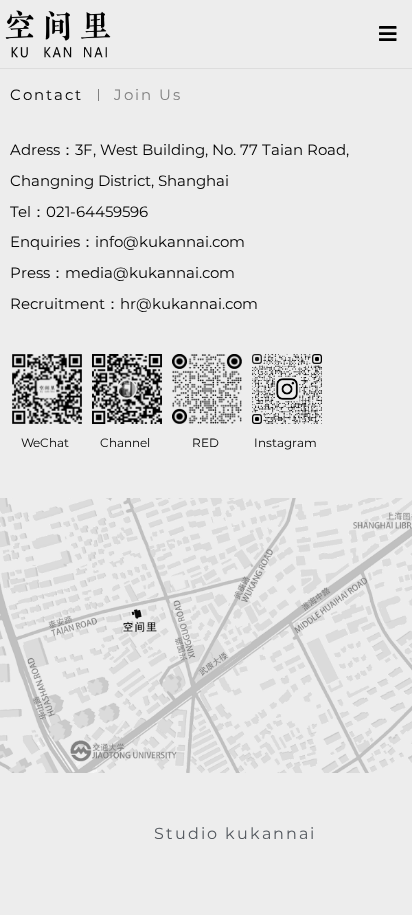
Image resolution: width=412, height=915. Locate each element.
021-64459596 (97, 211)
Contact (46, 94)
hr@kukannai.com (189, 303)
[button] (388, 34)
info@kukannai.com (170, 241)
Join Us (148, 94)
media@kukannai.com (150, 272)
